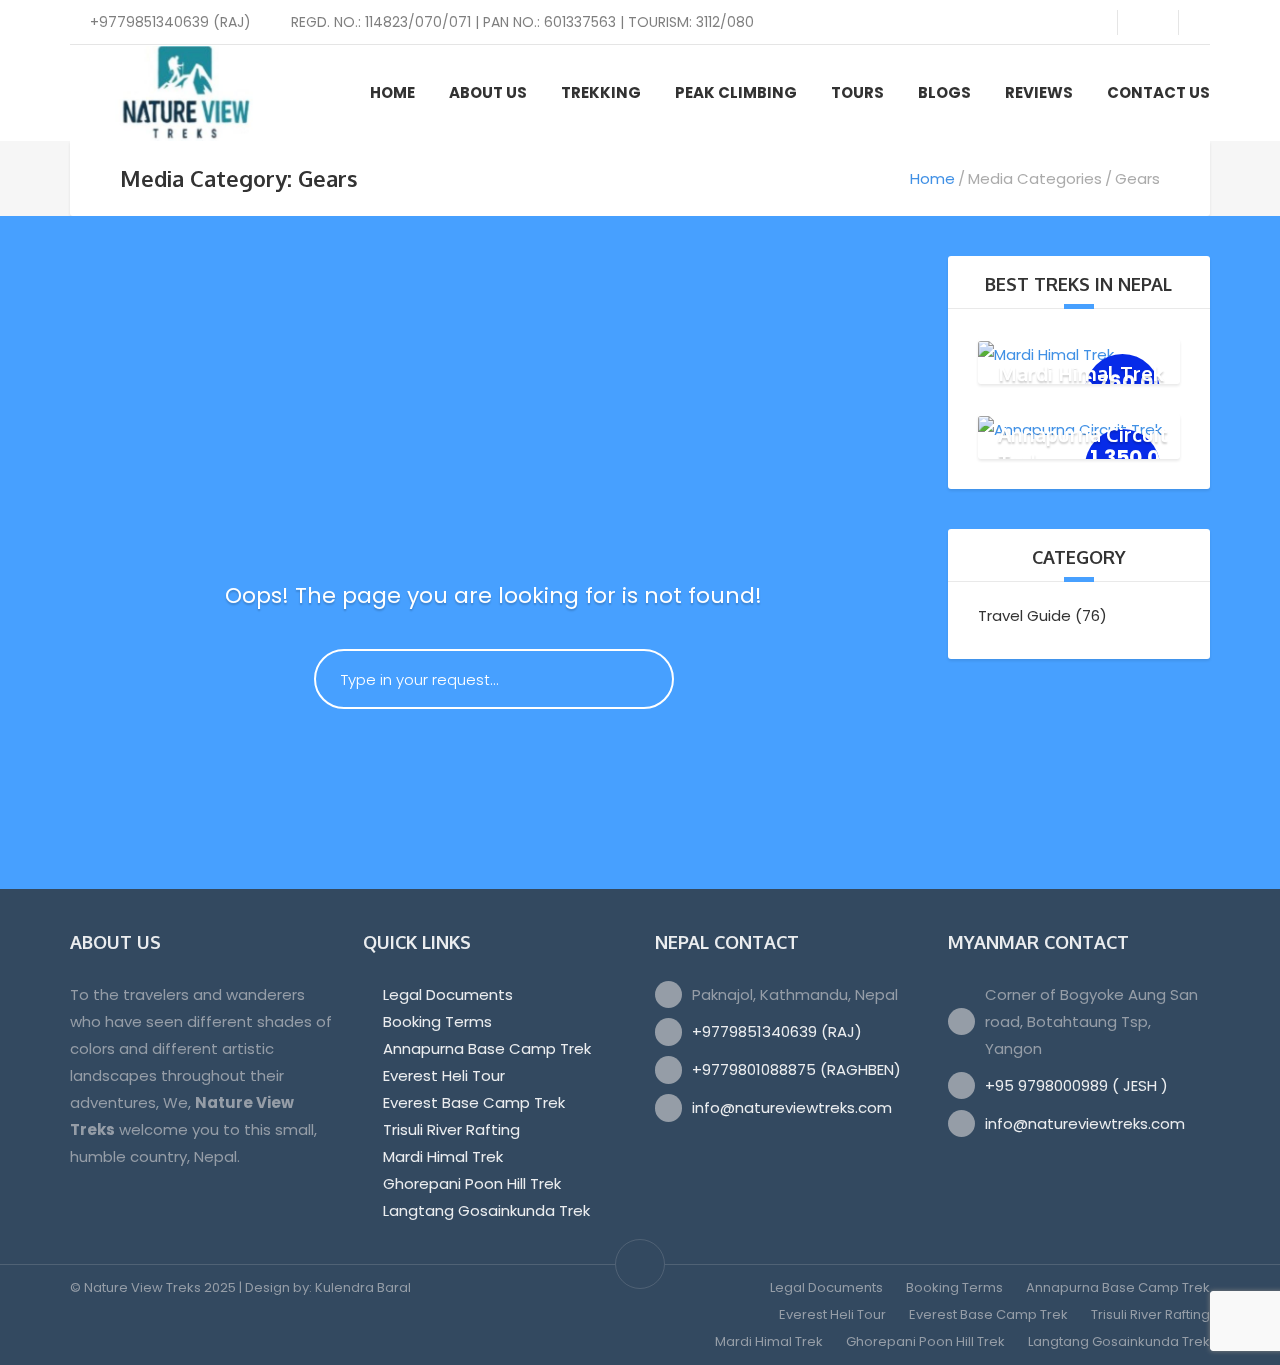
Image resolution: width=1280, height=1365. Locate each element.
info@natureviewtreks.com (792, 1107)
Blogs (944, 92)
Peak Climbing (736, 92)
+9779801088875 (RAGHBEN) (796, 1069)
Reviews (1039, 92)
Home (392, 92)
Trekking (601, 92)
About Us (488, 92)
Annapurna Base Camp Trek (487, 1048)
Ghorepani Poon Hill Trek (472, 1183)
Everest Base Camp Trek (474, 1102)
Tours (857, 92)
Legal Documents (448, 994)
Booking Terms (437, 1021)
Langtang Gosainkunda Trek (486, 1210)
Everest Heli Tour (444, 1075)
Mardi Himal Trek (1081, 373)
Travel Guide (1024, 615)
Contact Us (1158, 92)
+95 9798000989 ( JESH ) (1076, 1085)
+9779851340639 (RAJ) (777, 1031)
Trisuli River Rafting (451, 1129)
